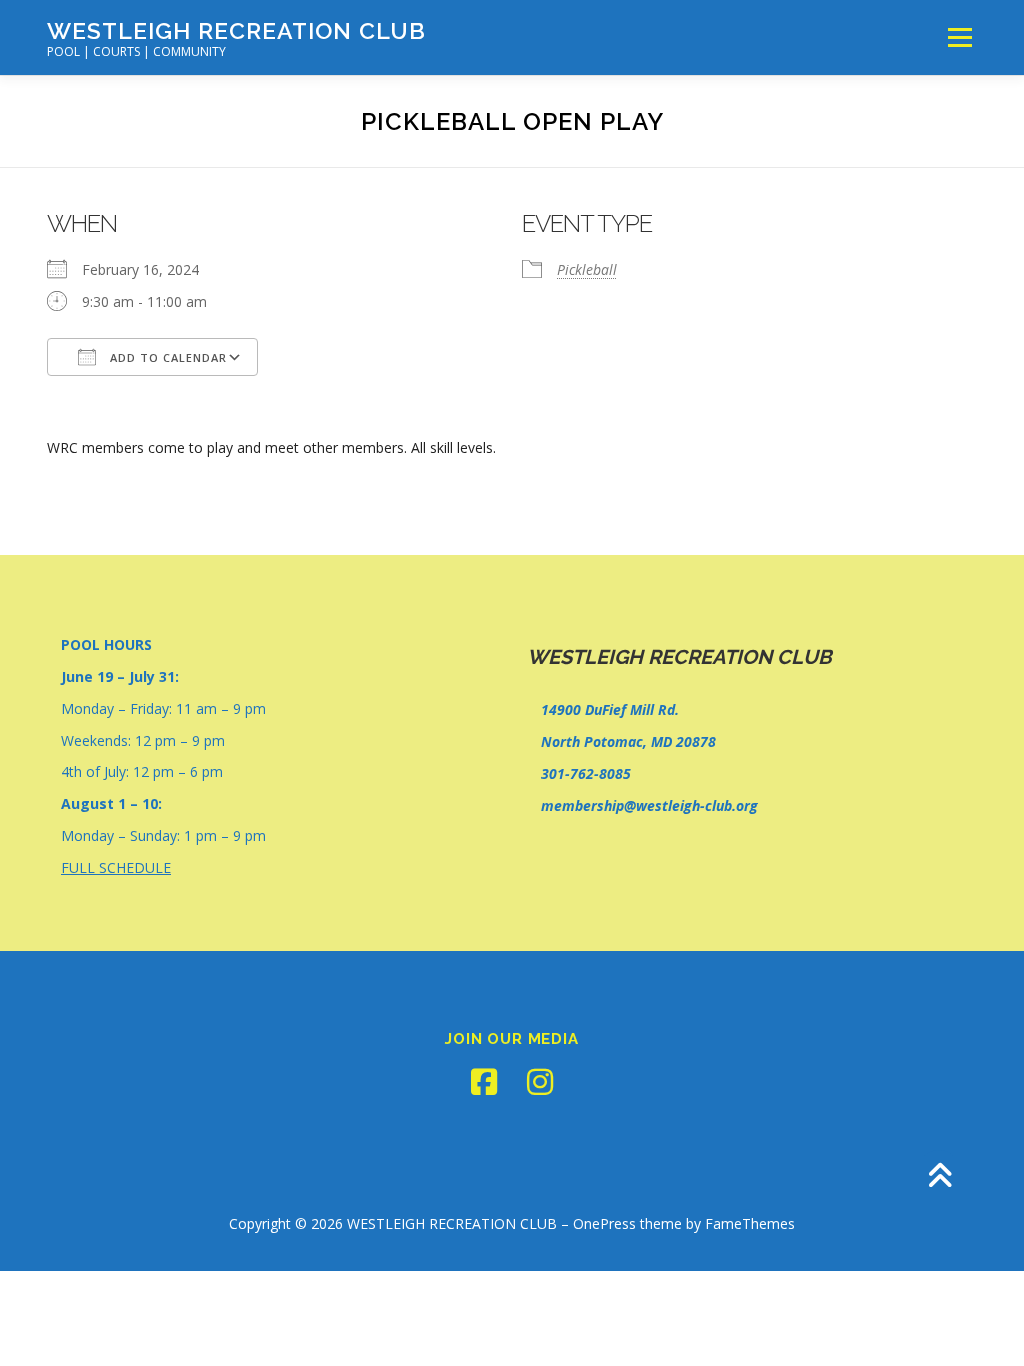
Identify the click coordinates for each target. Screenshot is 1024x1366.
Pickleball (587, 269)
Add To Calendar (166, 357)
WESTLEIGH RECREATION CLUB (236, 30)
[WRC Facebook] (484, 1082)
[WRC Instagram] (540, 1082)
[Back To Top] (939, 1177)
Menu (959, 37)
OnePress (604, 1223)
